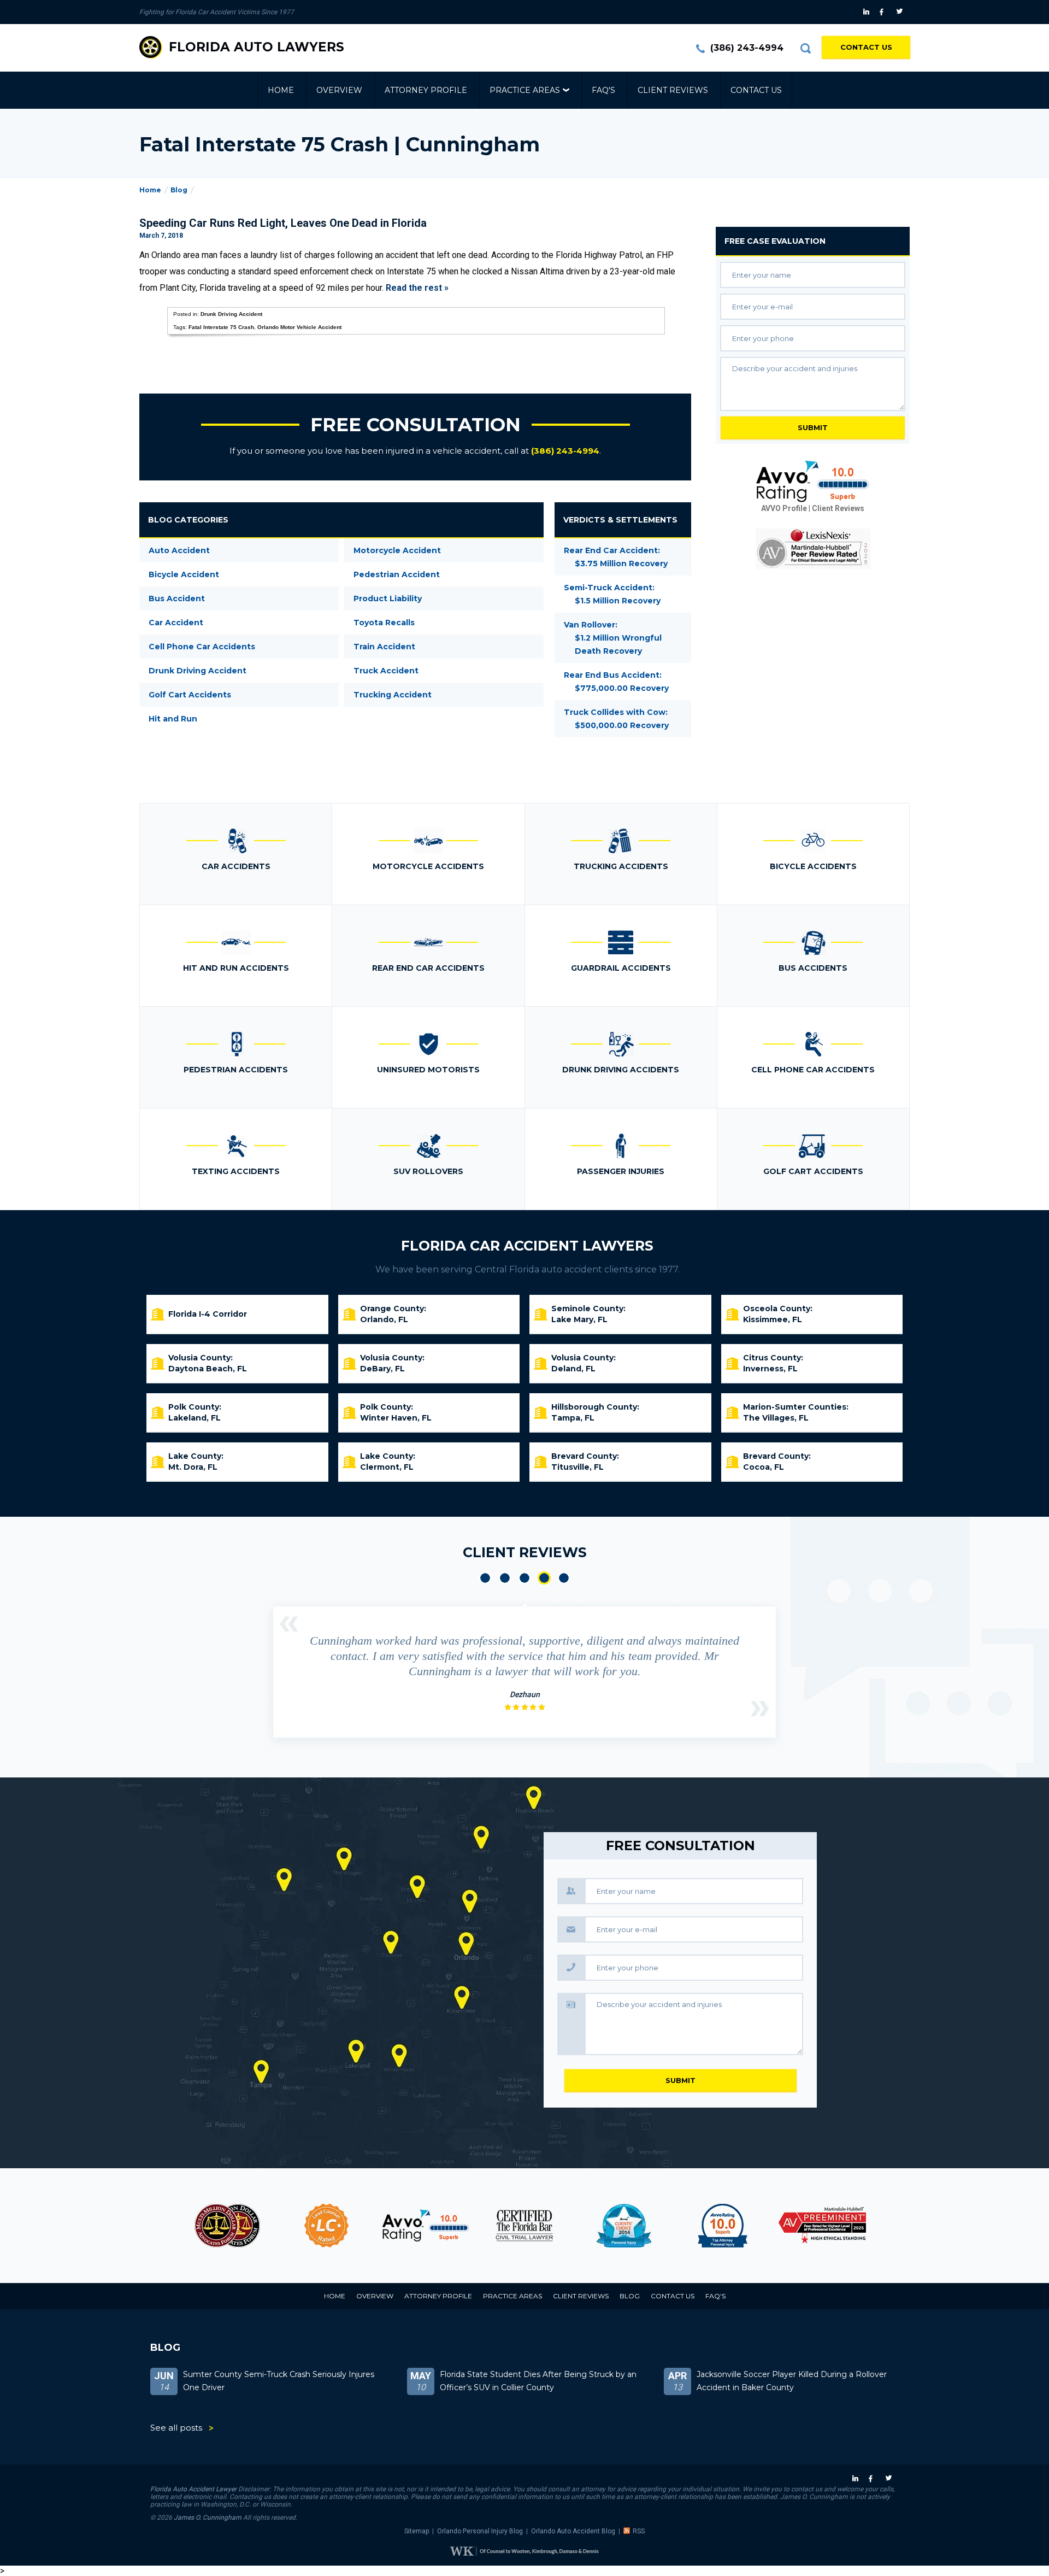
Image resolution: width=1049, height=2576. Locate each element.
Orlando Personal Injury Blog (480, 2531)
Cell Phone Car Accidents (202, 647)
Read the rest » (417, 288)
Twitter (901, 12)
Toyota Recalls (384, 623)
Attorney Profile (426, 90)
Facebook (884, 12)
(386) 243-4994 (747, 48)
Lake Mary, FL (579, 1319)
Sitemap (417, 2531)
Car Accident (176, 623)
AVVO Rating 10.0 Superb (813, 482)
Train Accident (384, 647)
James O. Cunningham (208, 2518)
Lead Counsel (326, 2226)
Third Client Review (524, 1578)
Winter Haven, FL (396, 1418)
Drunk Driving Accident (231, 314)
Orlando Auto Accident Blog (573, 2531)
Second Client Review (505, 1578)
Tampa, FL (573, 1418)
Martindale (822, 2226)
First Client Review (485, 1578)
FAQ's (603, 90)
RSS (639, 2531)
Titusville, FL (577, 1467)
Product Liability (388, 598)
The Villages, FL (776, 1418)
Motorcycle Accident (397, 550)
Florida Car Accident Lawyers (527, 1246)
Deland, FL (573, 1369)
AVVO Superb (723, 2226)
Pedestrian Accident (397, 574)
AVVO (425, 2226)
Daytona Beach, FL (208, 1369)
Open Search (805, 48)
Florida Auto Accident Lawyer (193, 2489)
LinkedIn (867, 12)
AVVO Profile (784, 508)
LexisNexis (813, 549)
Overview (339, 90)
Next (760, 1709)
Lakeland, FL (195, 1418)
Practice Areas (525, 90)
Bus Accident (177, 598)
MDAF (227, 2226)
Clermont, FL (387, 1467)
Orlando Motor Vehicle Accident (299, 327)
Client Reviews (673, 90)
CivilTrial (524, 2226)
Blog (179, 190)
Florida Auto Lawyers (257, 47)
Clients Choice (624, 2226)
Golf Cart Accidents (190, 695)
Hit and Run (173, 719)
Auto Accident (179, 550)
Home (281, 90)
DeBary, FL (382, 1369)
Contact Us (866, 47)
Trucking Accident (393, 695)
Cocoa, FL (764, 1467)
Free (775, 241)
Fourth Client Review (544, 1578)
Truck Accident (386, 671)
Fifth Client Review (564, 1578)
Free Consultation (416, 425)
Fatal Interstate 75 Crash (221, 327)
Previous (289, 1624)
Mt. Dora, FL (193, 1467)
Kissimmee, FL (773, 1319)
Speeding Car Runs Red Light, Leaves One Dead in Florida (283, 223)
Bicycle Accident (184, 574)
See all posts (176, 2428)
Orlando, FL (384, 1319)
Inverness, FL (770, 1369)
